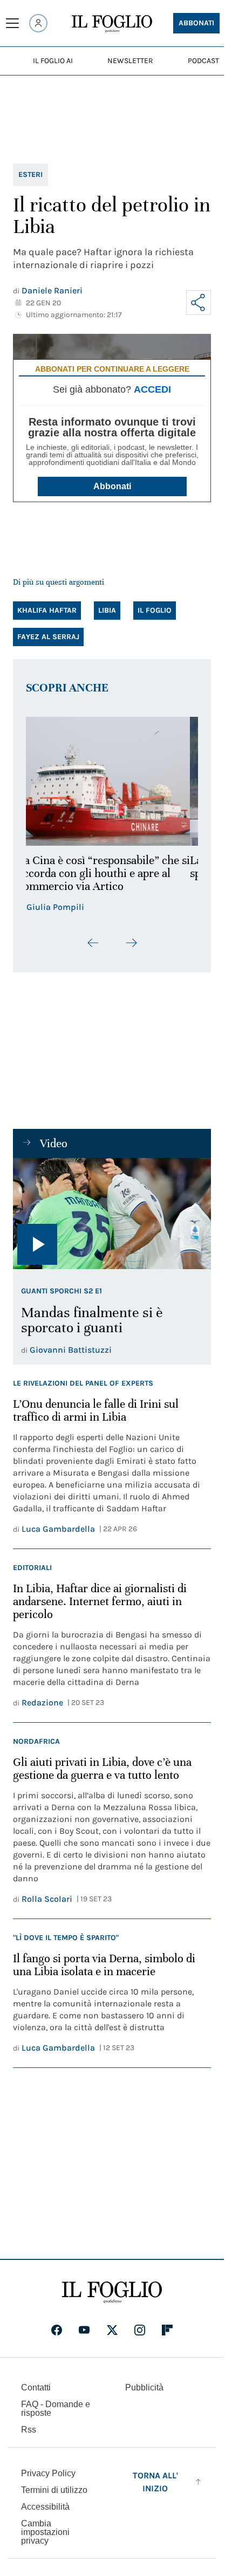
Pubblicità (144, 2387)
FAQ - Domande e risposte (56, 2409)
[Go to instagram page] (140, 2330)
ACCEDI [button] (152, 389)
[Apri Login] (38, 23)
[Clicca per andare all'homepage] (112, 2292)
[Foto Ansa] (112, 1214)
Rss (29, 2430)
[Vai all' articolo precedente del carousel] (93, 943)
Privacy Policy (48, 2473)
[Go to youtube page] (84, 2330)
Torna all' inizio (155, 2482)
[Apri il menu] (12, 23)
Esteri (30, 174)
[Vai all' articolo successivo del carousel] (131, 943)
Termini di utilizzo (54, 2490)
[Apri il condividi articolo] (199, 303)
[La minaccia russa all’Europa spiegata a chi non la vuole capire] (112, 781)
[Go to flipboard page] (167, 2330)
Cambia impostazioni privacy (45, 2532)
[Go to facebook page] (57, 2330)
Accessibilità (45, 2507)
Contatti (36, 2387)
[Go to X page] (112, 2330)
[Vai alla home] (112, 24)
